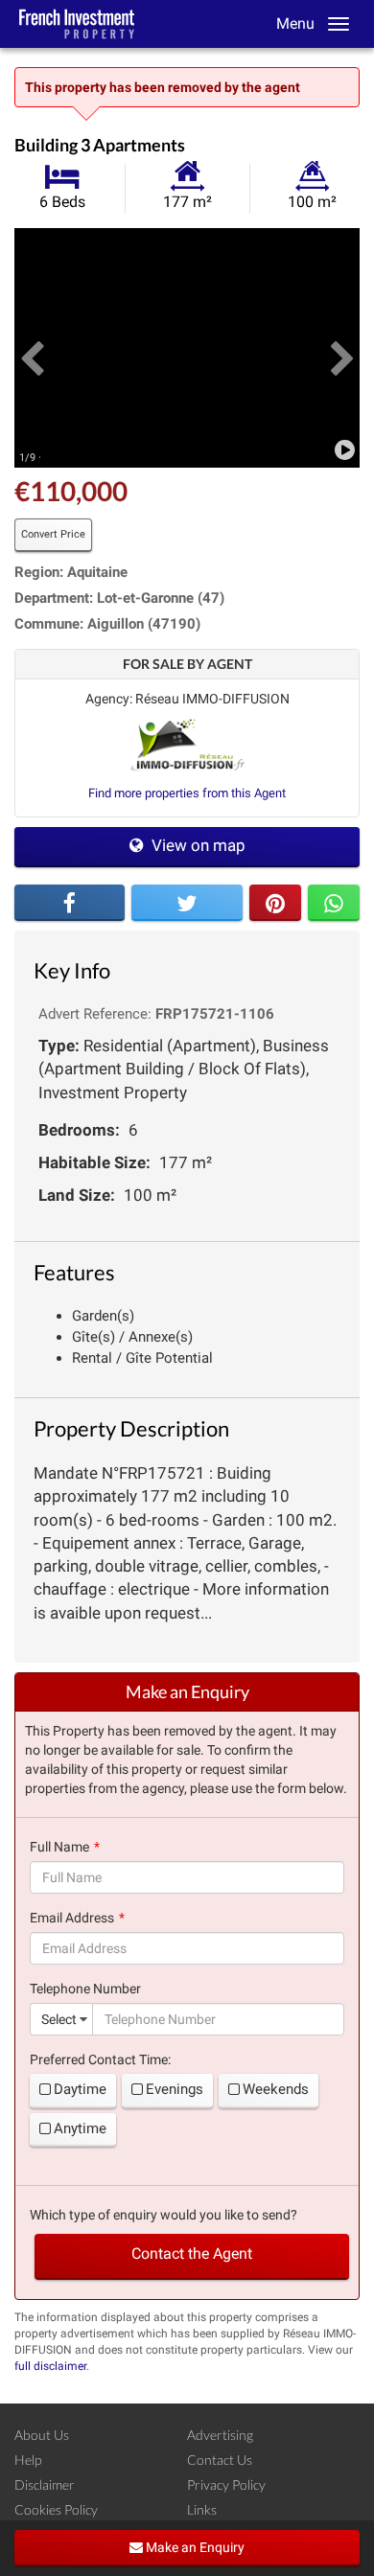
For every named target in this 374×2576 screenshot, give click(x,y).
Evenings (175, 2089)
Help (28, 2460)
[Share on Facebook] (70, 903)
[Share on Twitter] (187, 903)
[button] (32, 348)
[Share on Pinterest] (275, 903)
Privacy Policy (226, 2484)
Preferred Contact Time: (100, 2059)
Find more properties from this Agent (187, 793)
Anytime (80, 2128)
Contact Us (220, 2460)
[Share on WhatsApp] (334, 903)
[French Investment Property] (77, 24)
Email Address (72, 1918)
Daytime (80, 2089)
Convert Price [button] (53, 534)
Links (202, 2509)
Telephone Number (85, 1989)
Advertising (220, 2435)
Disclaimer (45, 2484)
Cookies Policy (56, 2509)
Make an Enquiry (194, 2547)
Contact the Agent (192, 2254)
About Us (42, 2435)
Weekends (276, 2089)
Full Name (59, 1847)
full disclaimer (50, 2366)
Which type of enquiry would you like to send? (164, 2215)
